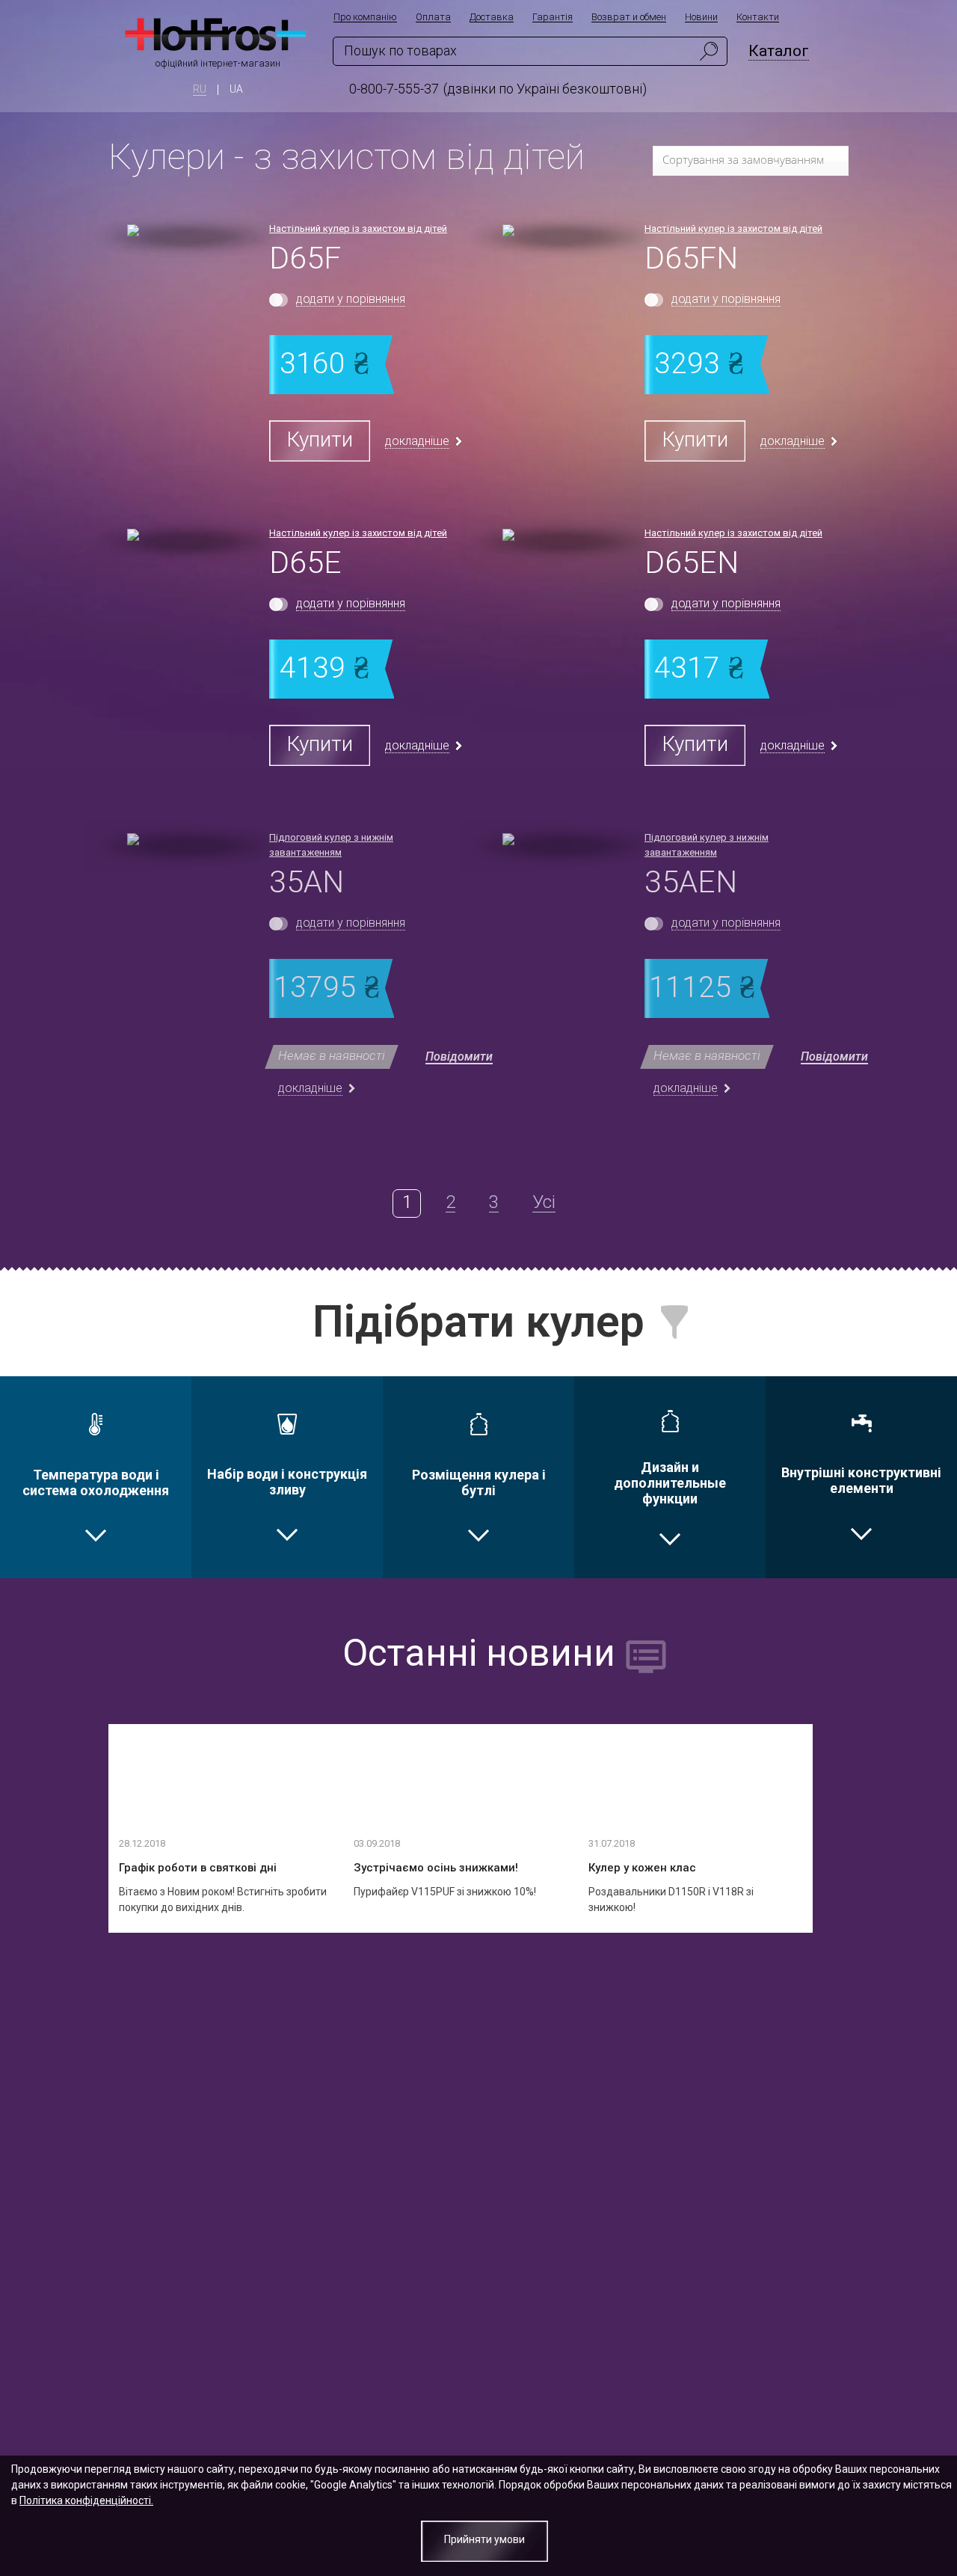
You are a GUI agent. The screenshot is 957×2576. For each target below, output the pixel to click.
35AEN (691, 882)
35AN (307, 882)
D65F (305, 258)
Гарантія (553, 17)
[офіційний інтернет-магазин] (218, 37)
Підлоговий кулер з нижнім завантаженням (331, 845)
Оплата (433, 17)
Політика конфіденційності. (86, 2500)
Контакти (758, 17)
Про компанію (365, 17)
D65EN (692, 562)
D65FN (691, 258)
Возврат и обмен (629, 17)
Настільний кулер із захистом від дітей (358, 229)
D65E (305, 562)
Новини (701, 17)
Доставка (492, 17)
